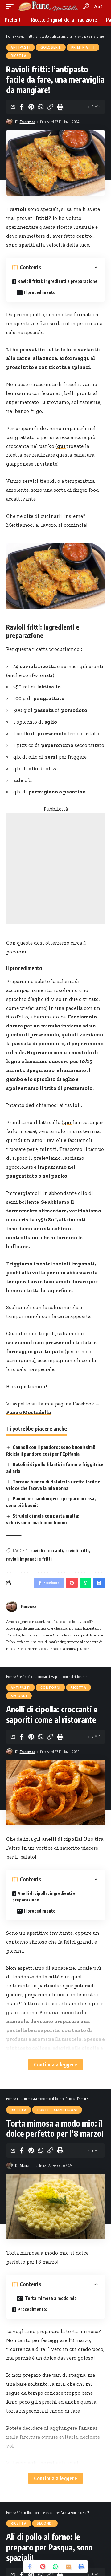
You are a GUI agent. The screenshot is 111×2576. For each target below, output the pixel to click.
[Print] (60, 107)
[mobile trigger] (11, 6)
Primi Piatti (83, 47)
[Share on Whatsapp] (41, 107)
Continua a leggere (55, 2064)
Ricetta (19, 56)
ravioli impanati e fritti (29, 1559)
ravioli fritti (77, 1551)
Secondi (19, 1696)
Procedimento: (32, 2309)
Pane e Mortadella (29, 1412)
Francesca (27, 122)
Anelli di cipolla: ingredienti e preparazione (44, 1897)
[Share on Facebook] (22, 107)
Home (10, 36)
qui (62, 446)
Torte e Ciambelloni (57, 2110)
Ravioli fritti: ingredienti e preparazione (58, 281)
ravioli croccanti (47, 1551)
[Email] (68, 2566)
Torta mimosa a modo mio (51, 2298)
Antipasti (21, 47)
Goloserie (51, 47)
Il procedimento (40, 292)
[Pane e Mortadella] (48, 6)
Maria (24, 2165)
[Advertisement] (55, 869)
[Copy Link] (50, 107)
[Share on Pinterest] (31, 107)
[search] (86, 6)
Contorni (50, 1687)
